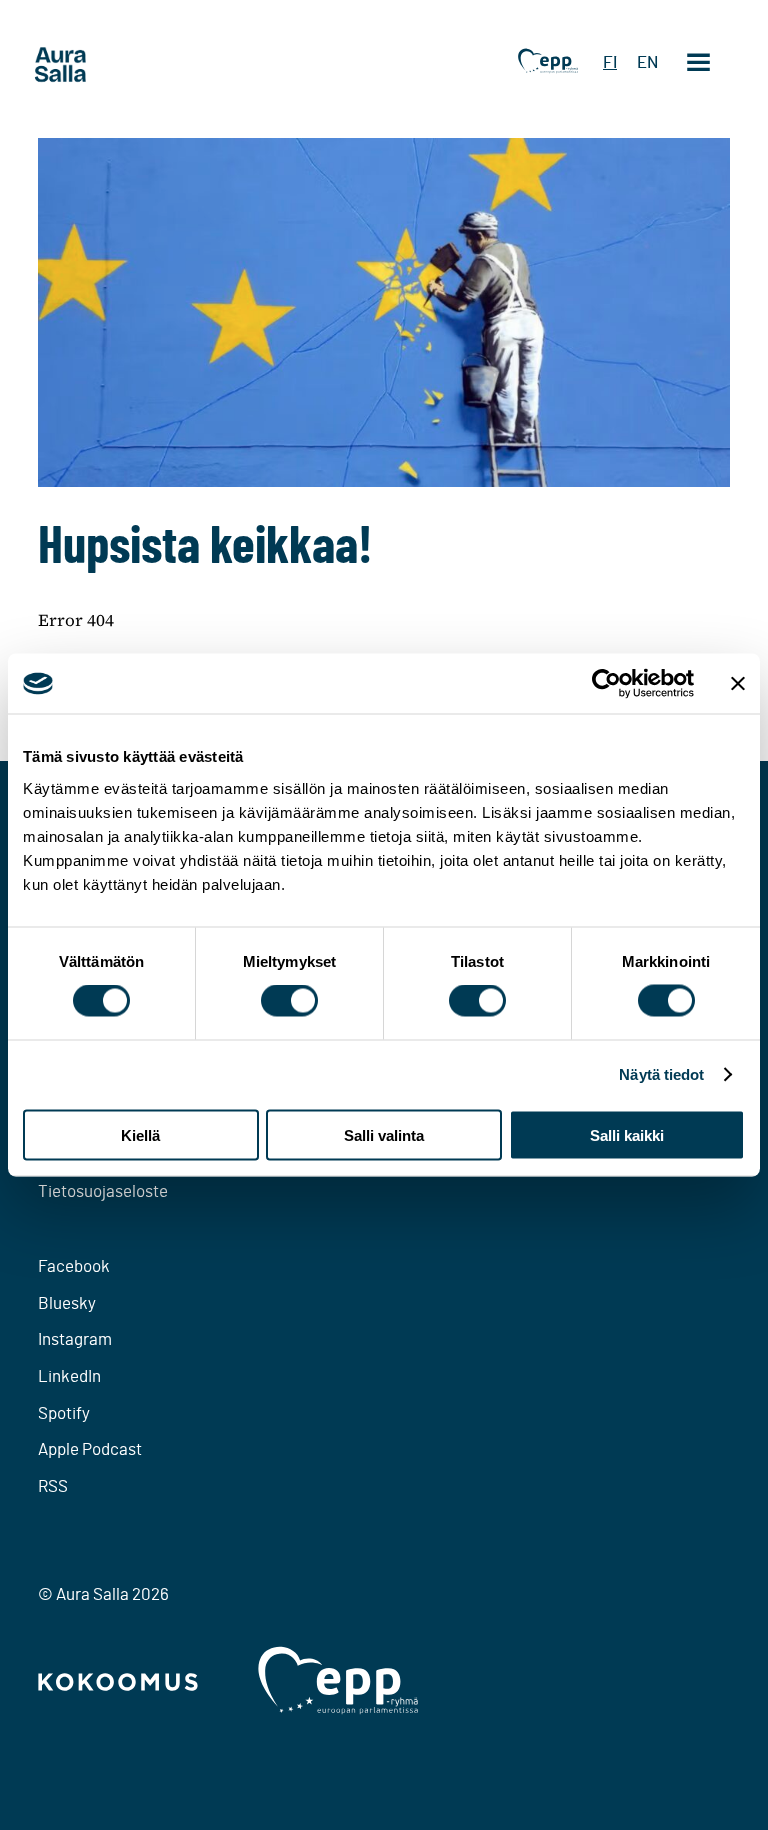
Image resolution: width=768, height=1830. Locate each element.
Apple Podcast (90, 1449)
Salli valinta (384, 1134)
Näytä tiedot (661, 1074)
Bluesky (67, 1303)
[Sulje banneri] (738, 684)
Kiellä (140, 1134)
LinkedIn (69, 1376)
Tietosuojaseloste (103, 1191)
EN (647, 62)
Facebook (74, 1266)
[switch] (289, 1001)
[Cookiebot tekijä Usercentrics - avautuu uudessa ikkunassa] (606, 684)
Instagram (75, 1339)
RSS (53, 1486)
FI (610, 62)
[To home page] (98, 65)
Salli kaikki (627, 1134)
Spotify (64, 1413)
